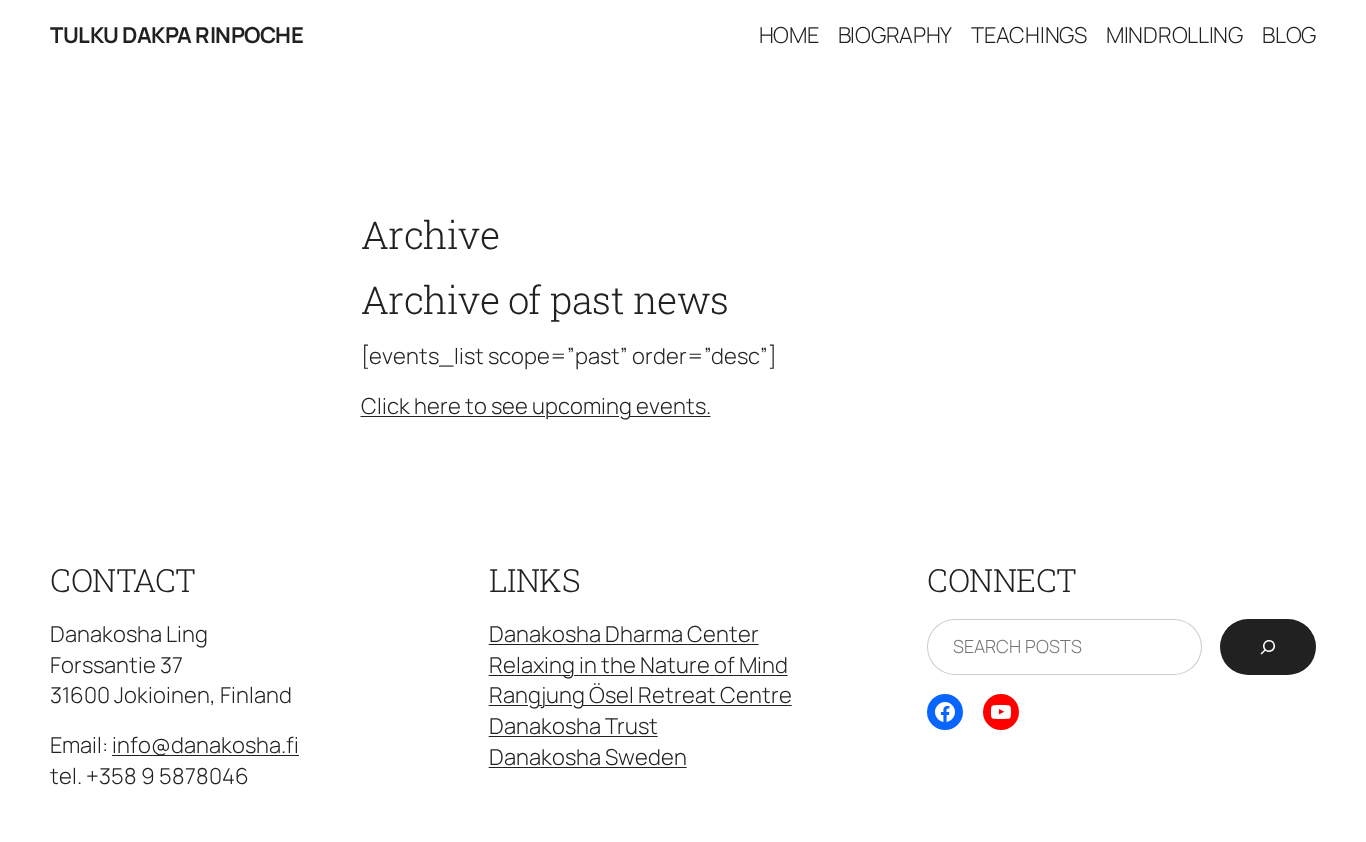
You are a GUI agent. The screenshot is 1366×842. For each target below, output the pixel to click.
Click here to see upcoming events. (536, 406)
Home (789, 35)
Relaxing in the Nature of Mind (638, 665)
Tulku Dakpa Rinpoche (176, 35)
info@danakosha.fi (205, 745)
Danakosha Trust (573, 726)
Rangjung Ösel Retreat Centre (640, 695)
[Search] (1268, 647)
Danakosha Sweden (588, 757)
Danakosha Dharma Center (624, 634)
